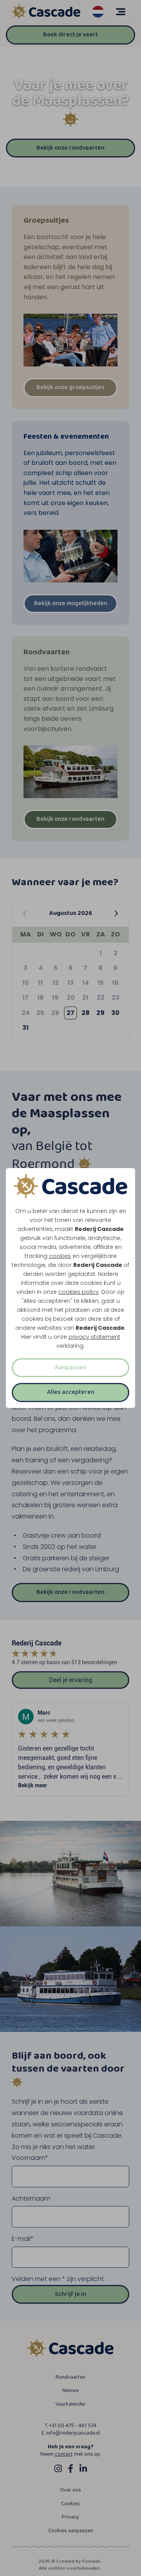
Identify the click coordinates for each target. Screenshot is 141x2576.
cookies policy (79, 1292)
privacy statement (94, 1337)
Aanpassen (70, 1367)
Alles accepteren (71, 1392)
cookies (60, 1256)
